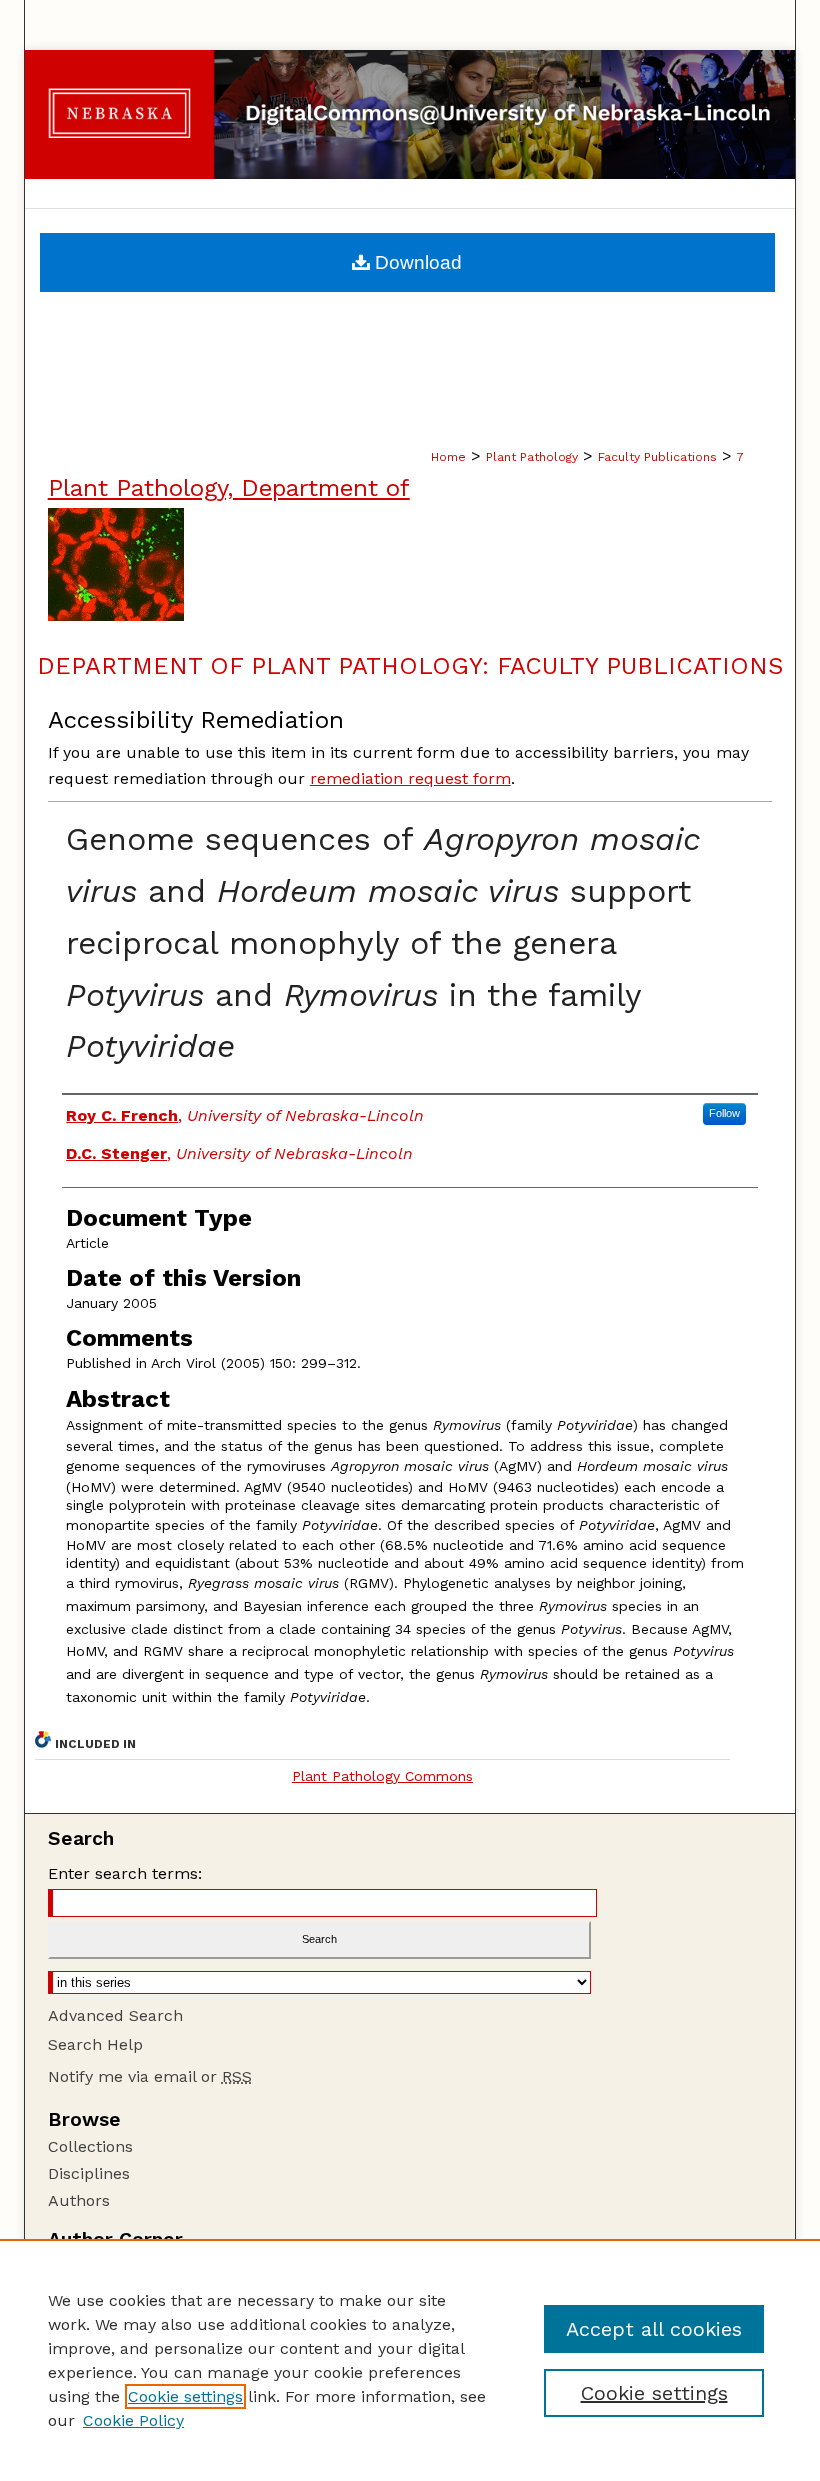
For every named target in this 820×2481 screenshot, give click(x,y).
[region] (410, 2360)
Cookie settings (185, 2396)
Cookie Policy (133, 2420)
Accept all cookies (654, 2329)
